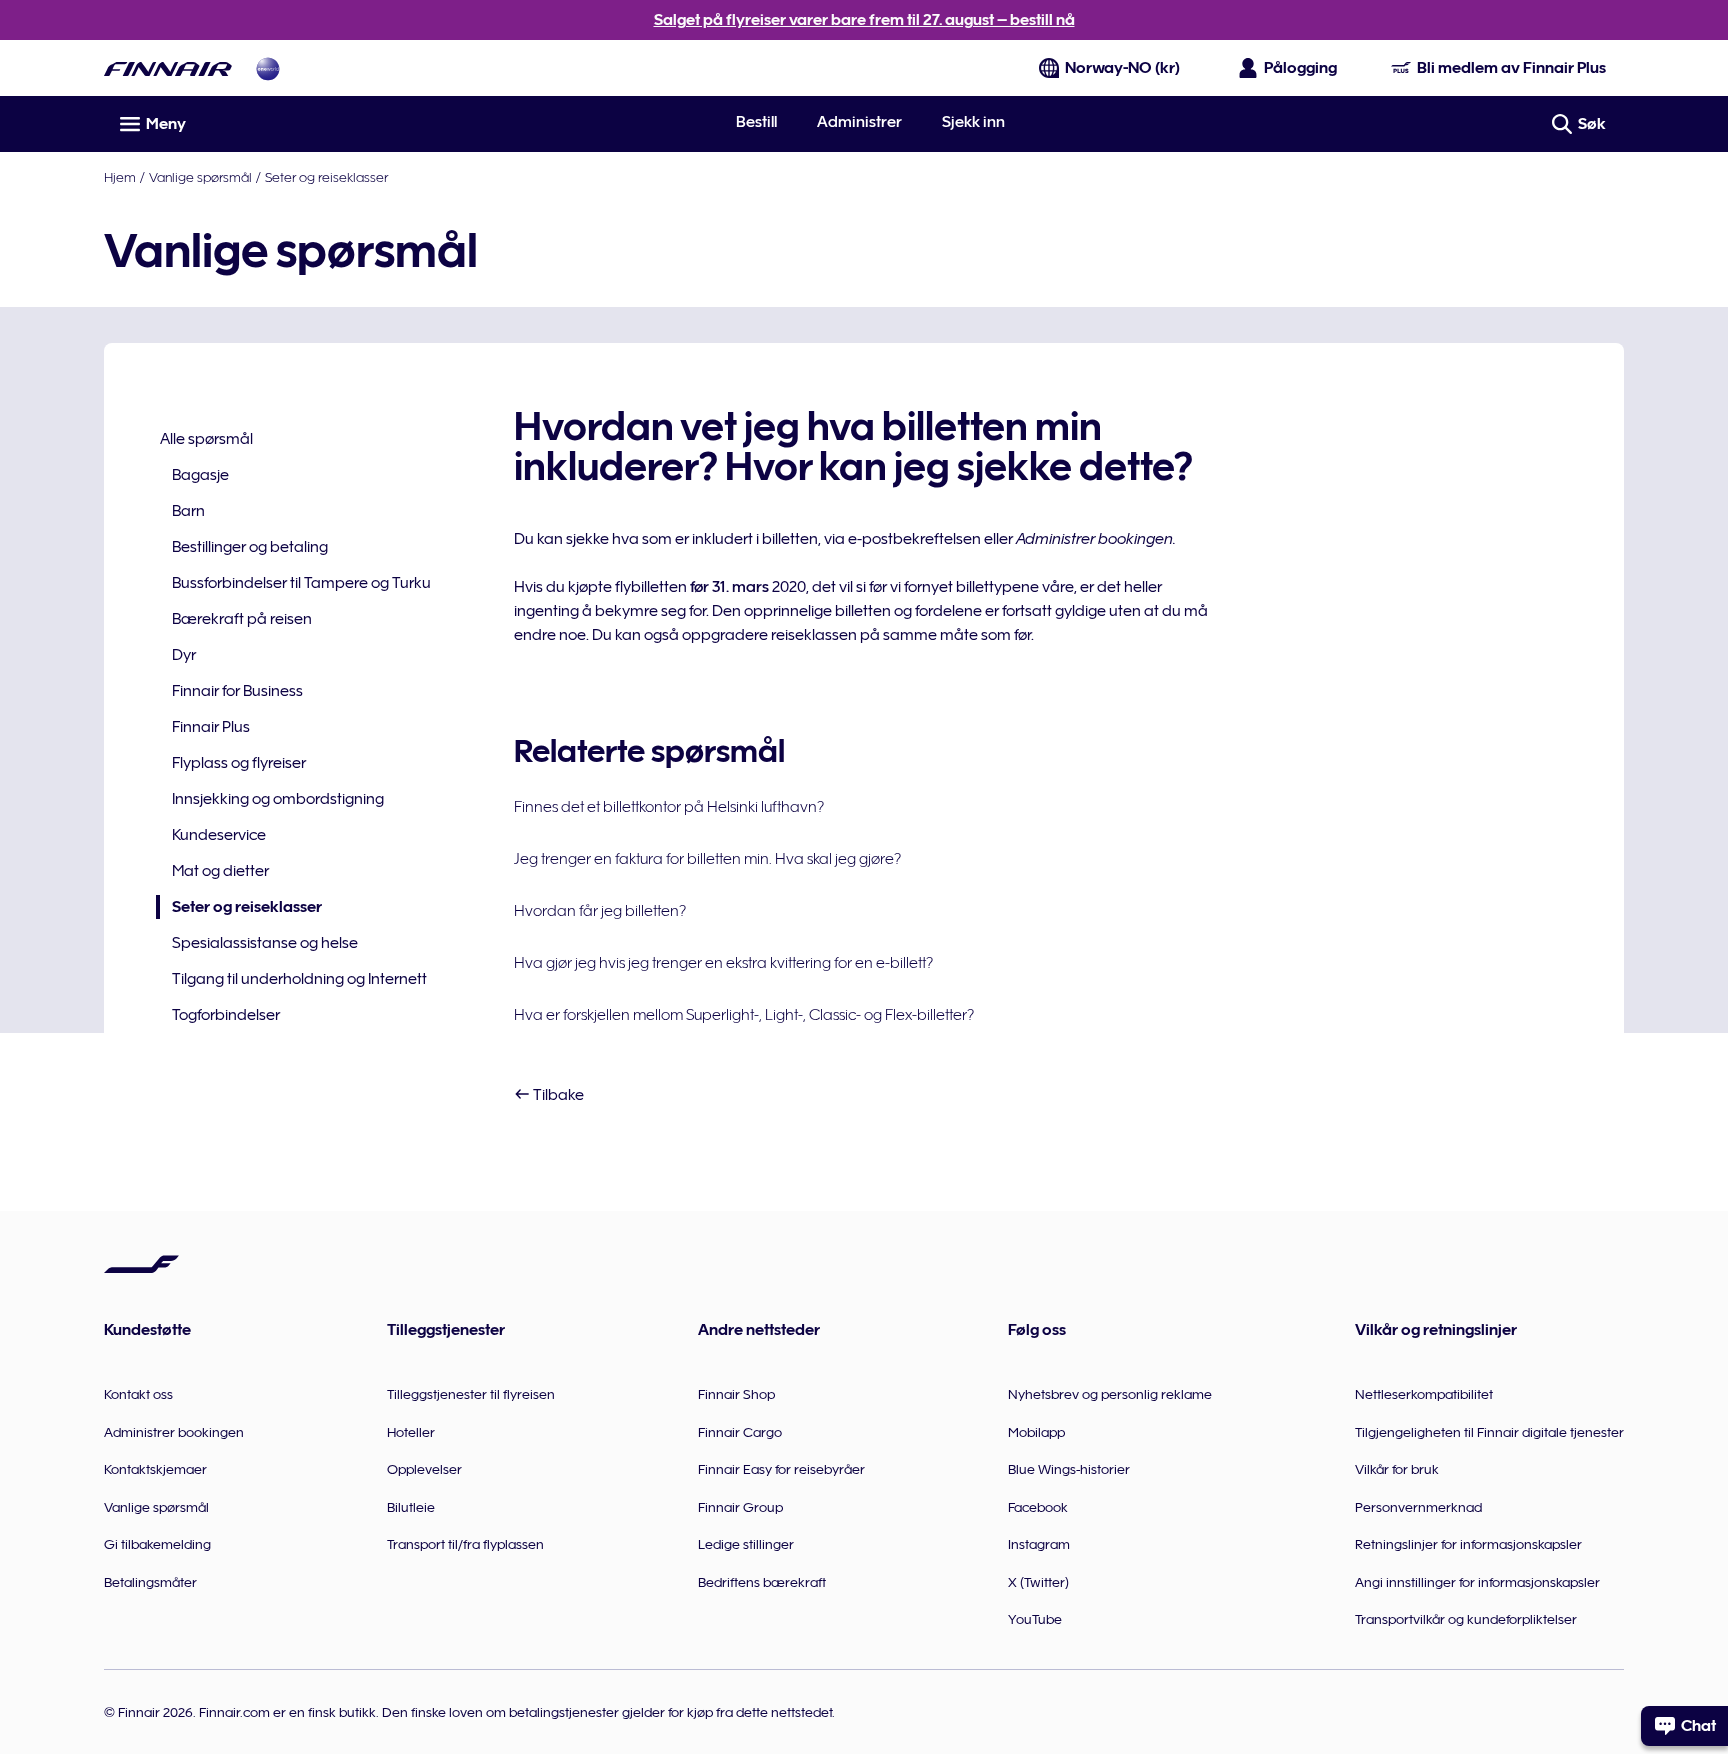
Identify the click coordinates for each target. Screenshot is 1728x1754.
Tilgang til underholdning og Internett (299, 979)
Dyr (184, 655)
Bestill (756, 122)
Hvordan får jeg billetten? (600, 911)
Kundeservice (219, 835)
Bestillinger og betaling (250, 547)
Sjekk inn (973, 122)
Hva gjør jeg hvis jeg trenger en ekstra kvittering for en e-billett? (723, 963)
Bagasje (200, 475)
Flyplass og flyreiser (239, 763)
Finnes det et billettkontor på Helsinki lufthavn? (669, 807)
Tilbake (557, 1095)
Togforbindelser (226, 1015)
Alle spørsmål (206, 439)
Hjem (120, 177)
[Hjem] (168, 68)
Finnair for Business (237, 691)
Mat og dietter (220, 871)
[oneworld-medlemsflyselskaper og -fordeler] (268, 68)
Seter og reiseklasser (326, 177)
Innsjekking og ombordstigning (278, 799)
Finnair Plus (211, 727)
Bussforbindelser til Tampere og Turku (301, 583)
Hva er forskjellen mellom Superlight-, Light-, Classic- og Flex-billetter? (744, 1015)
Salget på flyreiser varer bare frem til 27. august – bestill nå (864, 20)
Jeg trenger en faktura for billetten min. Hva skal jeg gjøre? (707, 859)
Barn (188, 511)
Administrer (859, 122)
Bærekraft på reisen (242, 619)
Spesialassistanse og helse (265, 943)
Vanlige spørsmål (200, 177)
